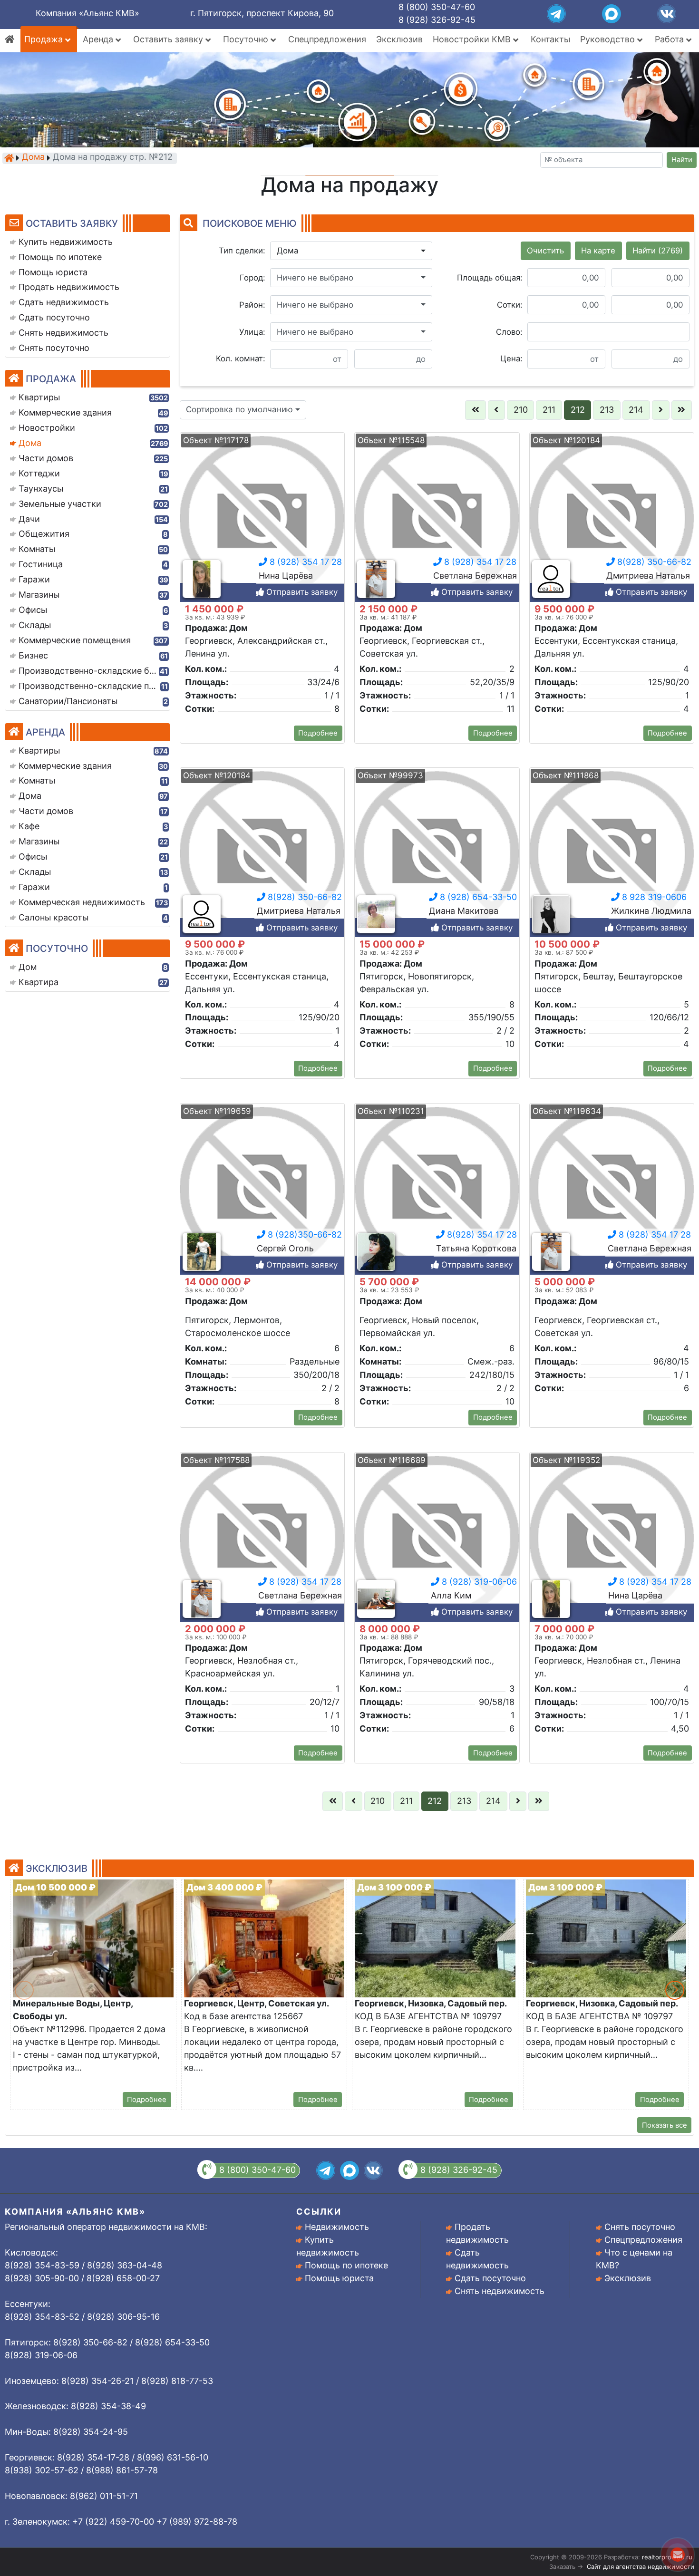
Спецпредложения (327, 39)
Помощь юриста (339, 2278)
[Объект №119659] (262, 1188)
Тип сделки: (242, 251)
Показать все (665, 2125)
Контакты (550, 39)
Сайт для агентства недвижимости (641, 2566)
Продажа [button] (45, 39)
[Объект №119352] (612, 1537)
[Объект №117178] (262, 518)
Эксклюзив (399, 39)
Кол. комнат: (241, 358)
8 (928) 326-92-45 (437, 20)
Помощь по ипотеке (346, 2265)
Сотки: (510, 305)
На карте (598, 251)
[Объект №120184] (612, 518)
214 (636, 410)
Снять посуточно (640, 2227)
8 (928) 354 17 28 (305, 562)
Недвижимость (337, 2227)
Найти (682, 160)
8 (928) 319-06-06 (478, 1582)
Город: (252, 278)
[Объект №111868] (612, 853)
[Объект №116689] (437, 1537)
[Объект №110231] (437, 1188)
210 (521, 410)
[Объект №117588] (262, 1537)
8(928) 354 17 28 (481, 1235)
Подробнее (318, 733)
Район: (252, 305)
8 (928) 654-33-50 (477, 897)
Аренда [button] (99, 39)
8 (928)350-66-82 (304, 1235)
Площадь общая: (490, 278)
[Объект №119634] (612, 1188)
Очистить (545, 251)
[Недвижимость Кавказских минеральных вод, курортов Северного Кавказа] (9, 158)
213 (607, 410)
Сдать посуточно (490, 2278)
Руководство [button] (609, 39)
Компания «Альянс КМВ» (87, 13)
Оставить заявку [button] (169, 39)
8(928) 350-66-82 (653, 562)
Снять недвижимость (500, 2291)
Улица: (252, 332)
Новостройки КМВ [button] (473, 39)
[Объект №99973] (437, 853)
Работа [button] (670, 39)
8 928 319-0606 (653, 897)
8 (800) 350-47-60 (437, 7)
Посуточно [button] (247, 39)
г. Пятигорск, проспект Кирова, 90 (262, 13)
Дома (33, 158)
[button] (351, 251)
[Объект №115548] (437, 518)
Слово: (509, 332)
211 (549, 410)
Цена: (511, 358)
